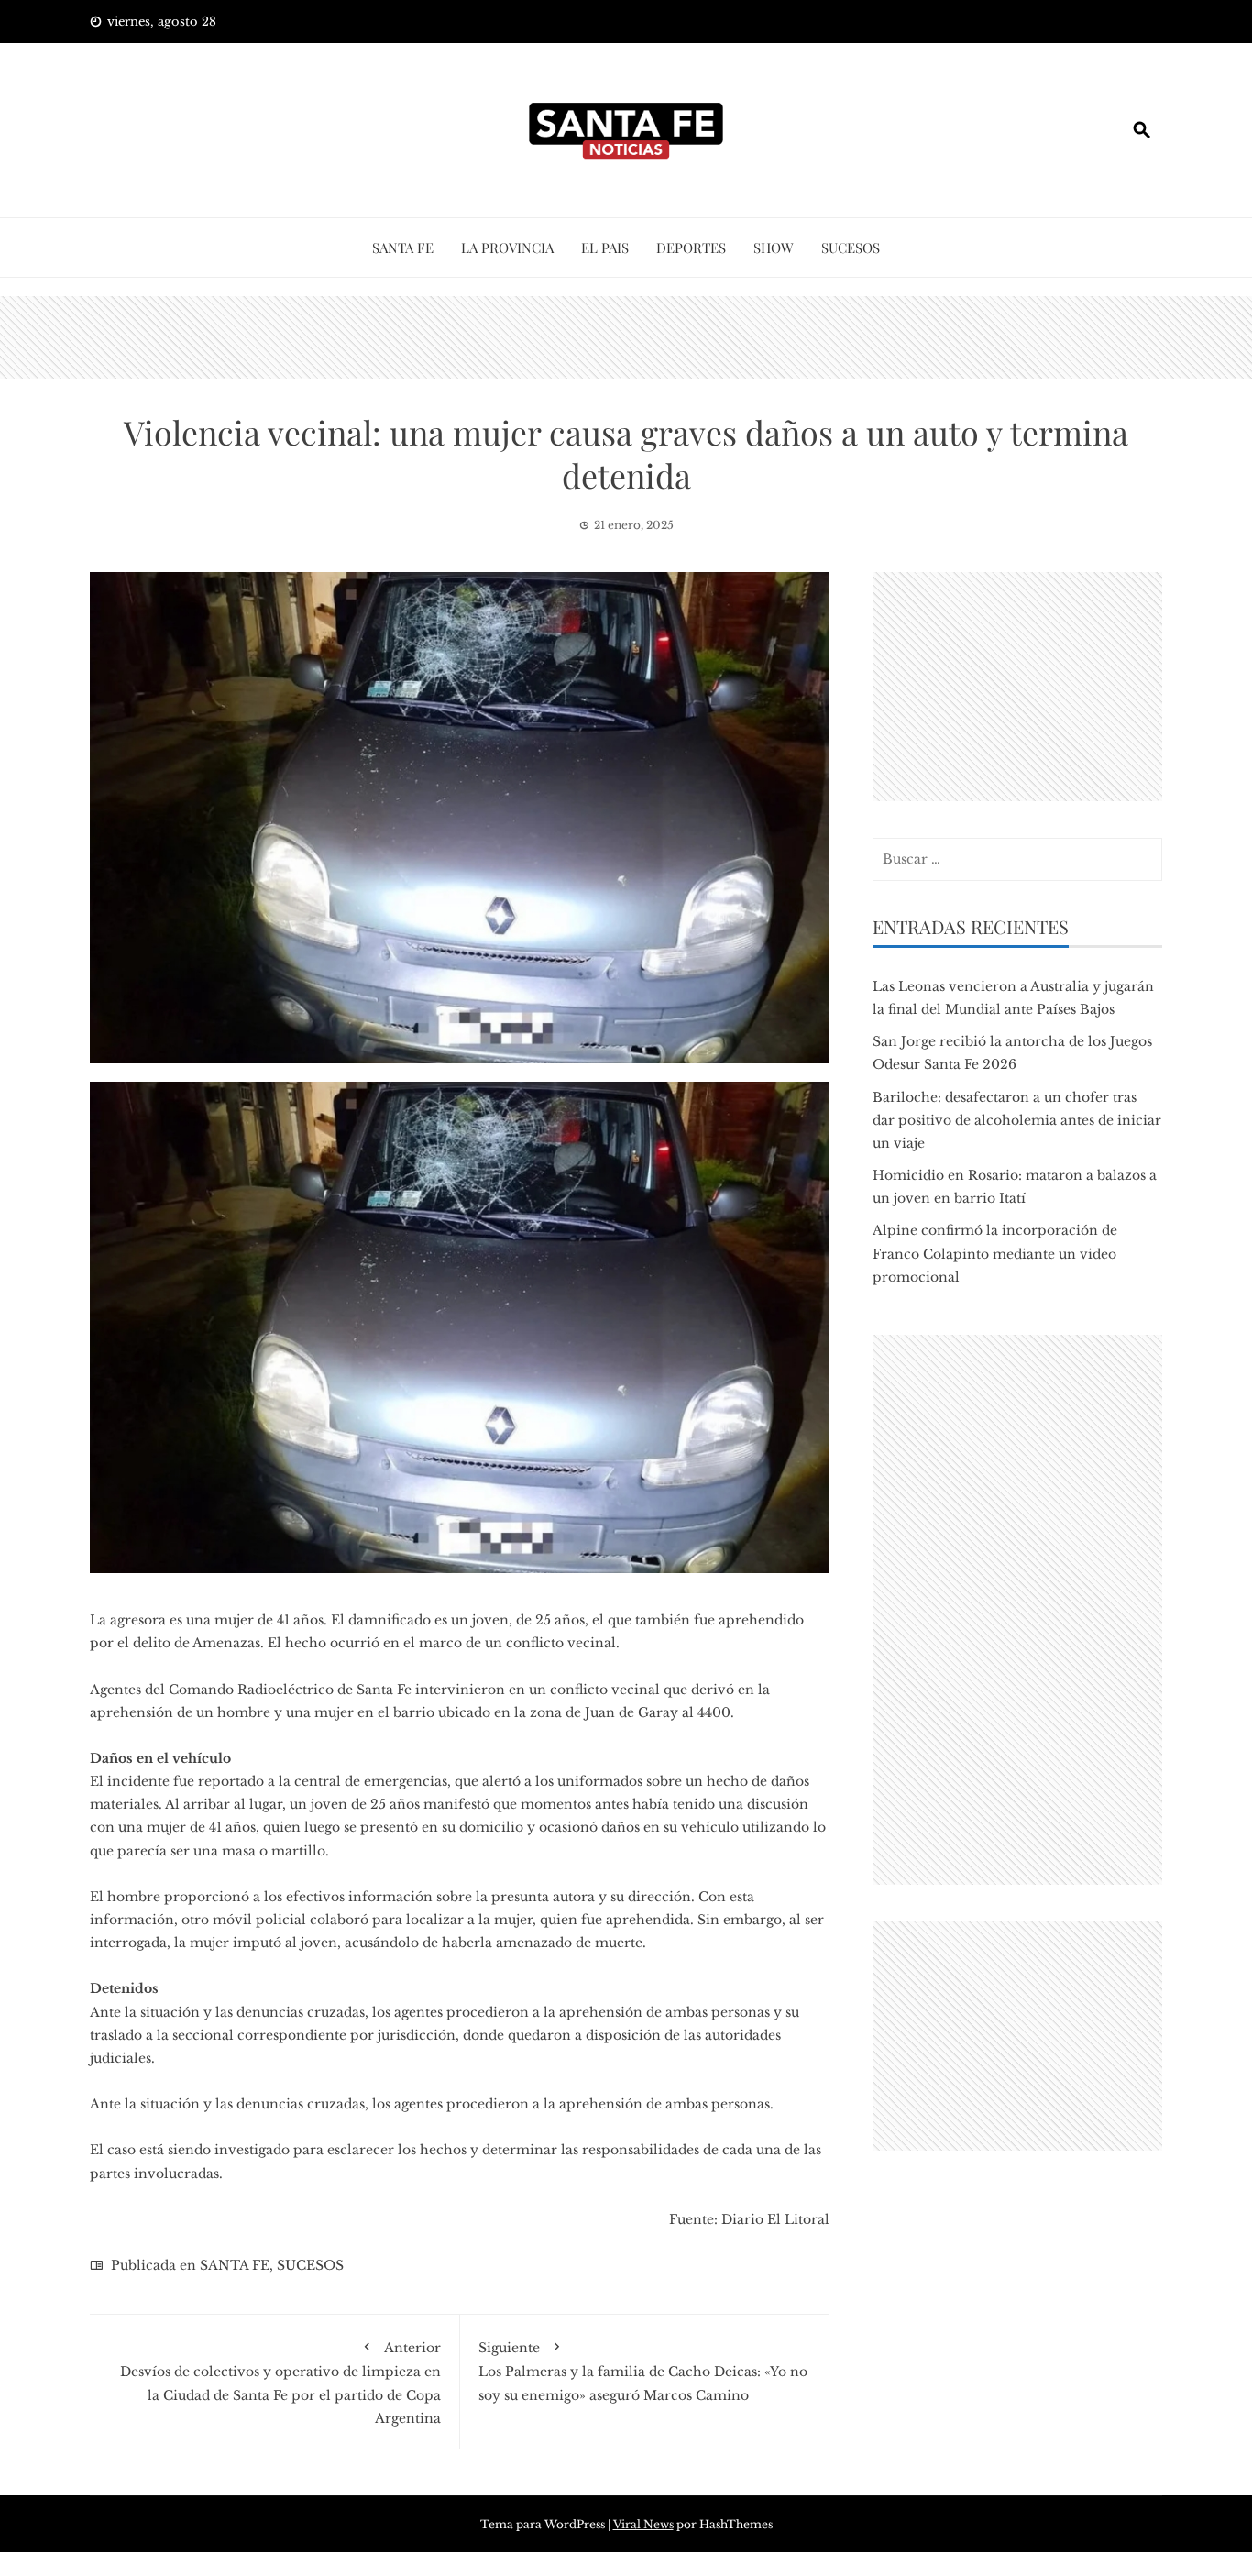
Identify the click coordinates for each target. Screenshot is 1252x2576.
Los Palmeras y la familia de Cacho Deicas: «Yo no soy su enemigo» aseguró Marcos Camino (643, 2371)
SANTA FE (403, 248)
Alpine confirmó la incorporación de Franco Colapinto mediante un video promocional (995, 1253)
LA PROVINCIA (507, 248)
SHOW (774, 248)
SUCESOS (851, 248)
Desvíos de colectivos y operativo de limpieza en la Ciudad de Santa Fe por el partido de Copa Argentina (280, 2383)
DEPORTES (691, 248)
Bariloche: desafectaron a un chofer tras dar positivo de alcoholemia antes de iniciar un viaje (1017, 1120)
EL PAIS (605, 248)
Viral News (643, 2524)
